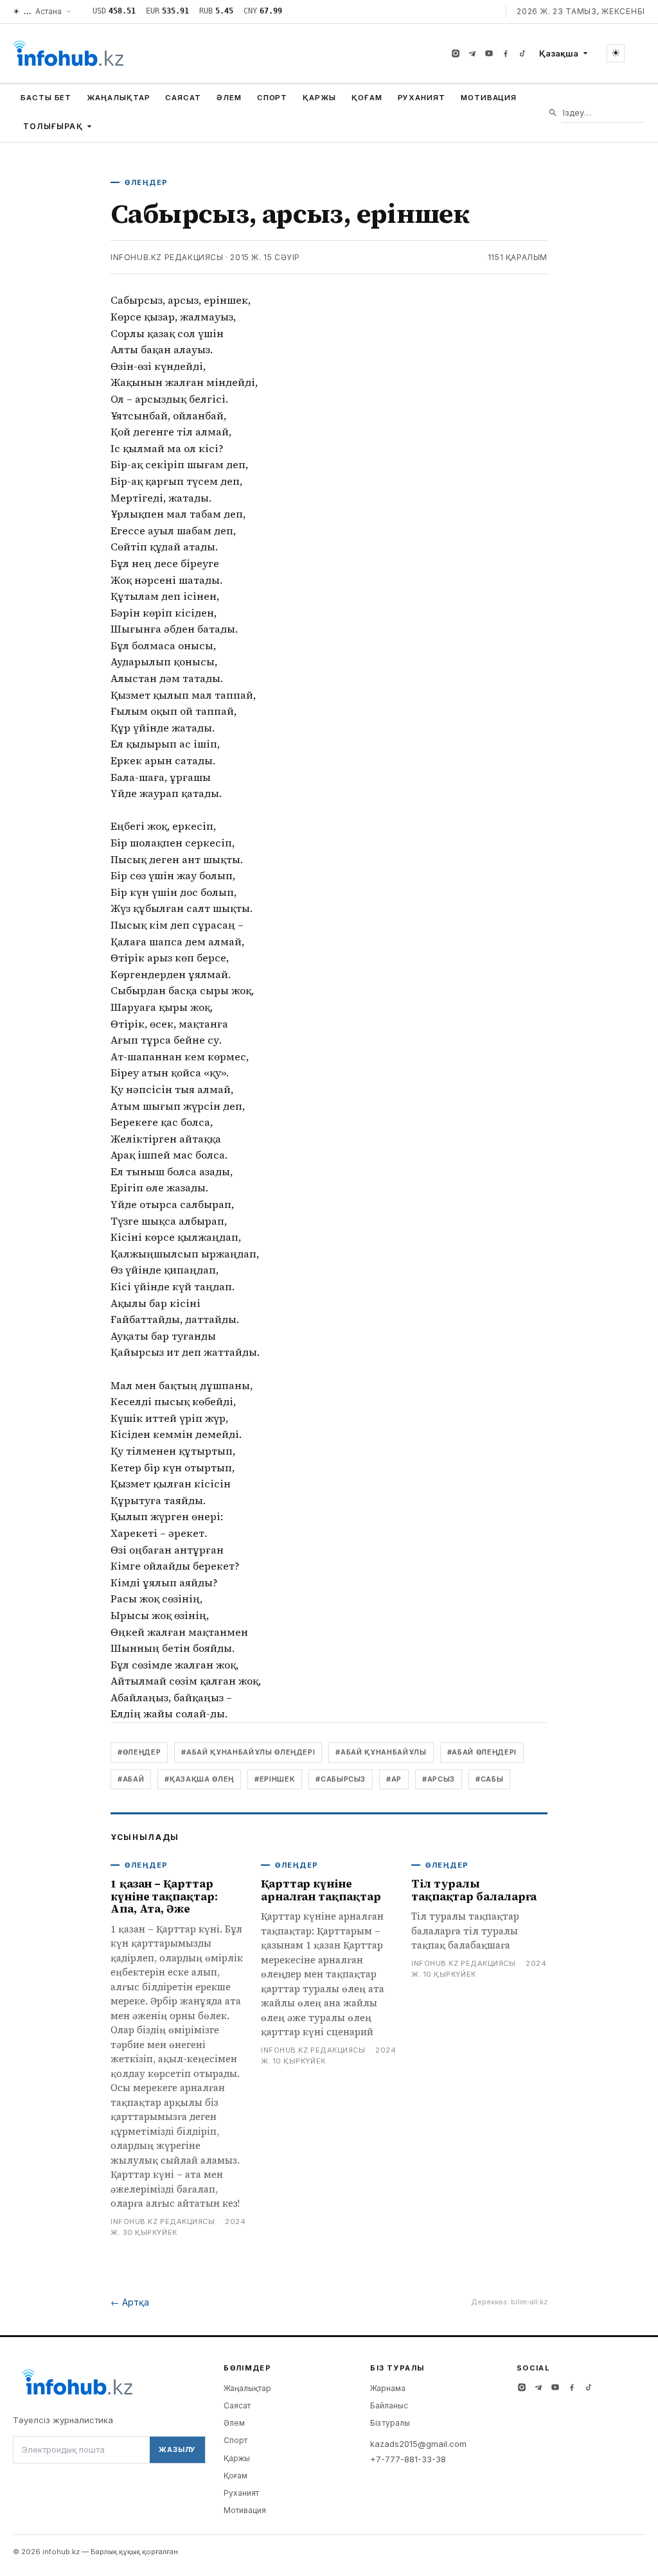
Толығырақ (53, 126)
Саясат (183, 98)
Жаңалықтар (118, 98)
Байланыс (389, 2405)
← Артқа (130, 2302)
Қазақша (559, 53)
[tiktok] (522, 53)
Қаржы (319, 98)
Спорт (272, 98)
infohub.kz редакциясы (167, 257)
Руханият (422, 98)
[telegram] (472, 53)
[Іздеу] (553, 113)
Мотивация (489, 98)
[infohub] (68, 53)
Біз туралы (390, 2423)
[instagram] (456, 53)
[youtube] (489, 53)
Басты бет (46, 98)
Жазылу (177, 2449)
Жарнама (388, 2388)
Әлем (229, 98)
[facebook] (506, 53)
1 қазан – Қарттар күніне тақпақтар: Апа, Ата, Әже (164, 1896)
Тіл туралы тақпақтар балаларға (474, 1890)
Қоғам (367, 98)
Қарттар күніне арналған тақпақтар (321, 1890)
